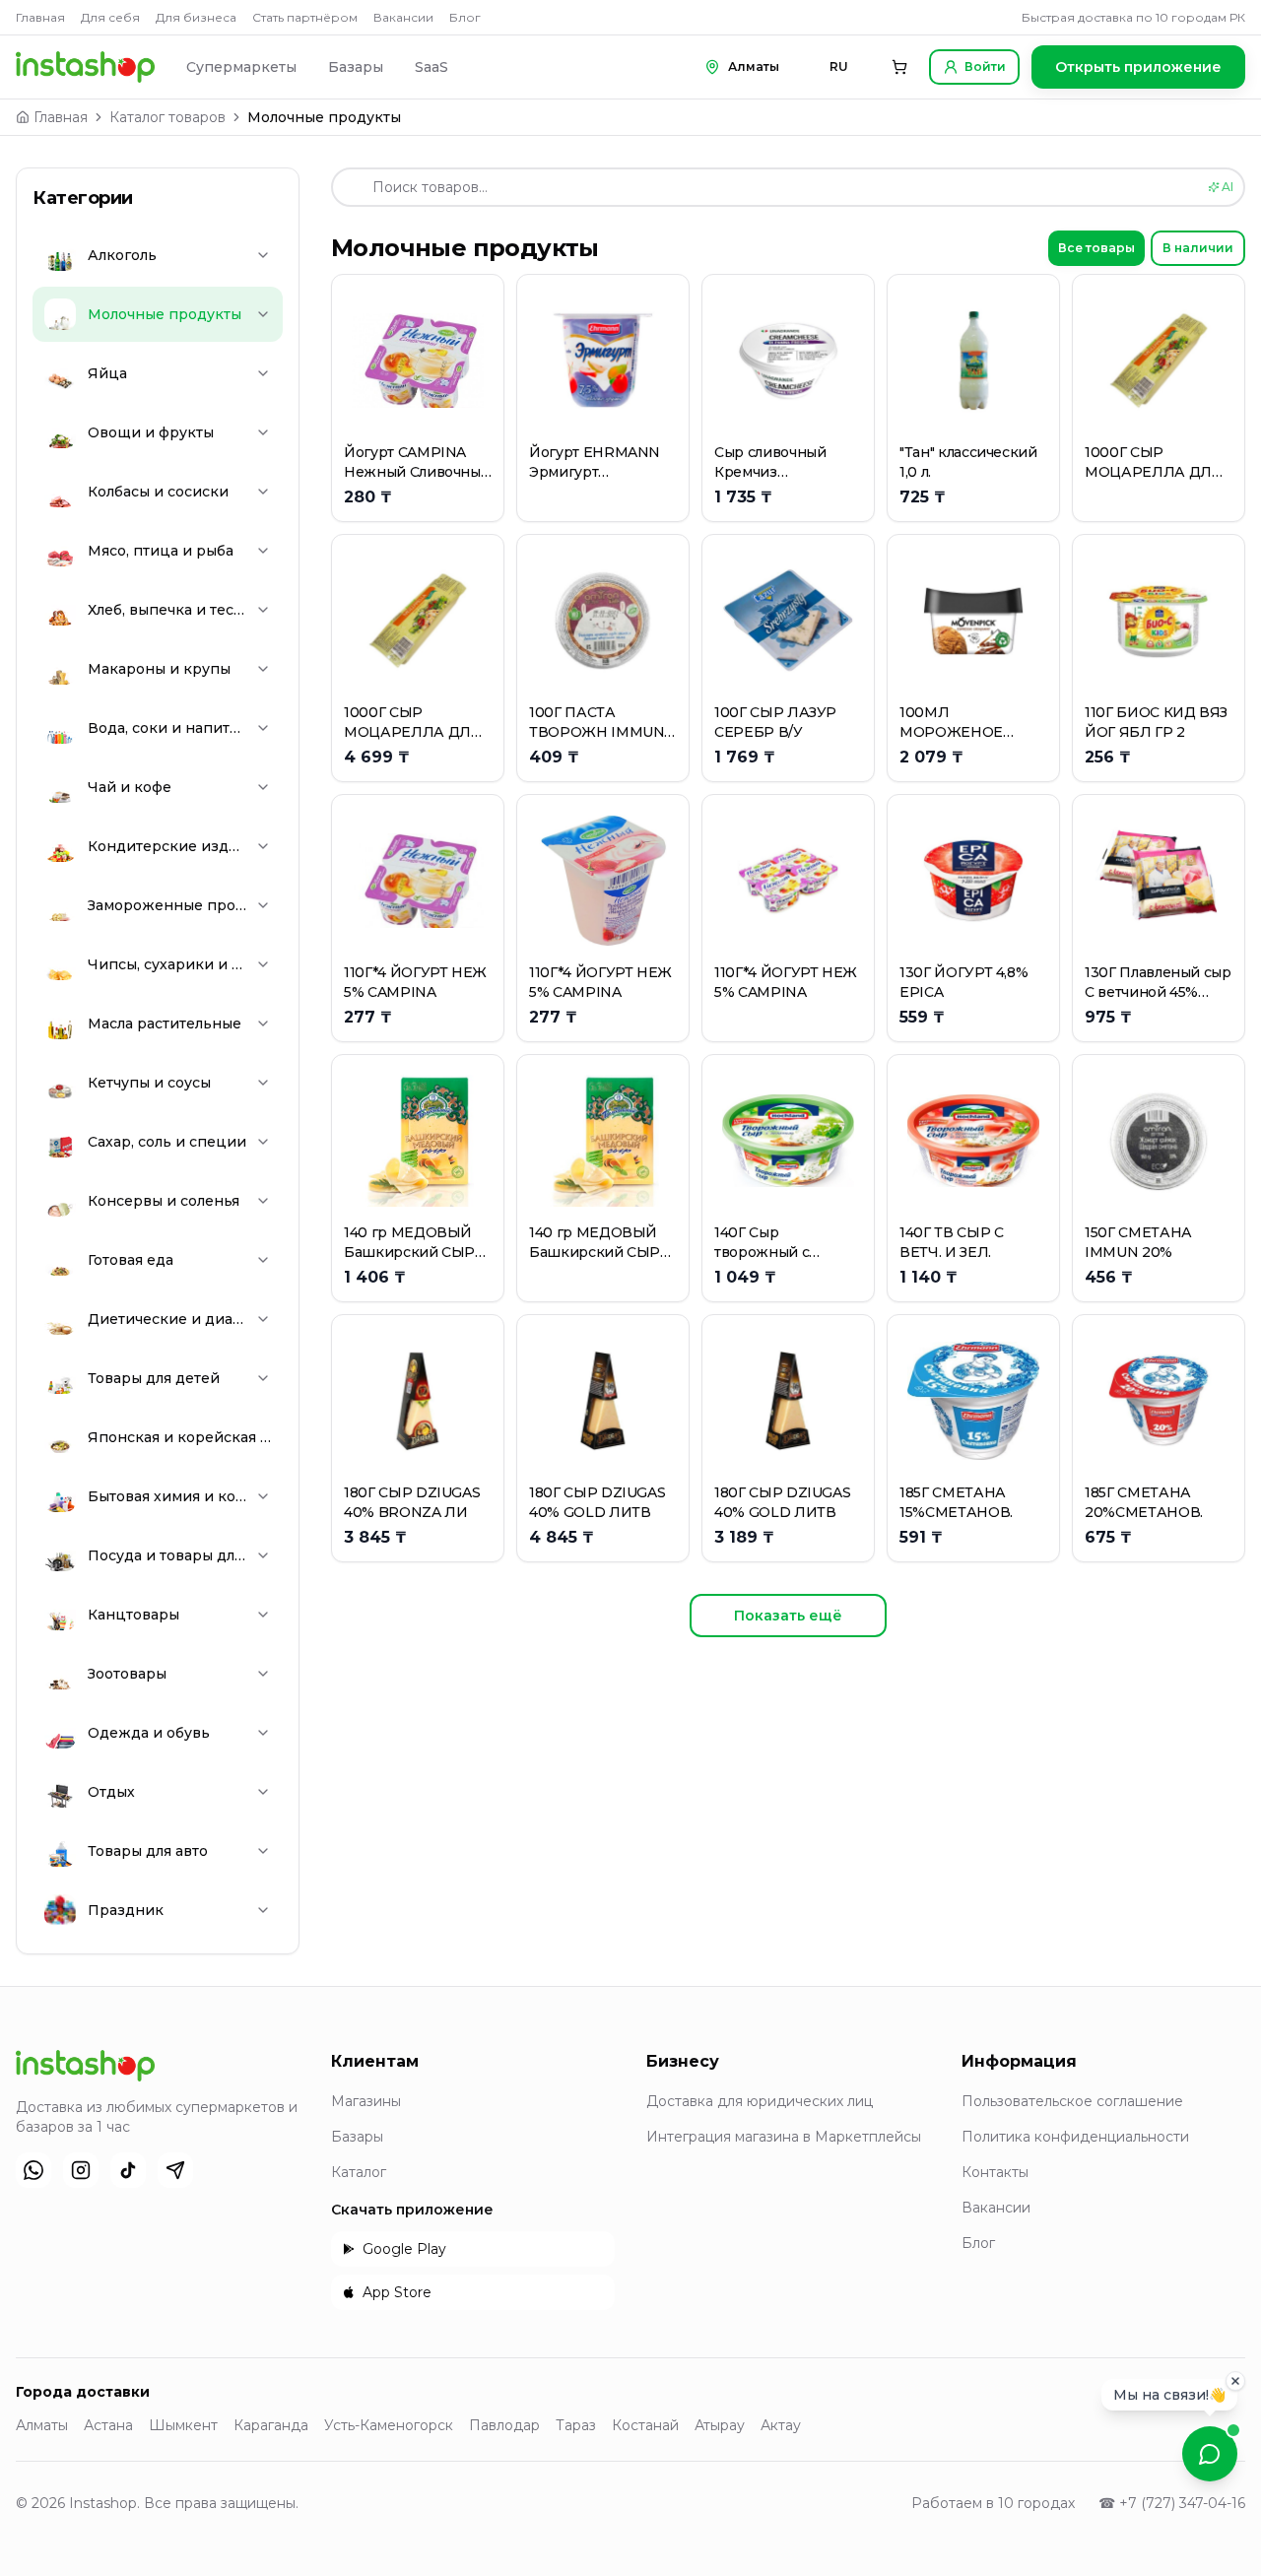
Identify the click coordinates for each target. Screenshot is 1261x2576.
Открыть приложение (1138, 67)
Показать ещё (788, 1616)
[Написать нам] (1210, 2454)
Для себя (110, 17)
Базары (356, 67)
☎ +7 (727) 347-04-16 (1172, 2503)
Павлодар (504, 2425)
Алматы (42, 2425)
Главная (40, 17)
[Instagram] (81, 2170)
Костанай (645, 2425)
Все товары (1096, 248)
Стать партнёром (305, 17)
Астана (108, 2425)
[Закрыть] (1235, 2385)
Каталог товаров (167, 117)
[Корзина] (899, 67)
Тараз (576, 2425)
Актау (781, 2425)
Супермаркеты (241, 67)
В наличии (1198, 248)
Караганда (271, 2425)
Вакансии (403, 17)
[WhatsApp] (33, 2170)
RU (839, 66)
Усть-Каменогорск (389, 2425)
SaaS (431, 67)
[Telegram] (175, 2170)
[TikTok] (128, 2170)
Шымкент (183, 2425)
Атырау (720, 2425)
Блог (465, 17)
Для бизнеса (196, 17)
